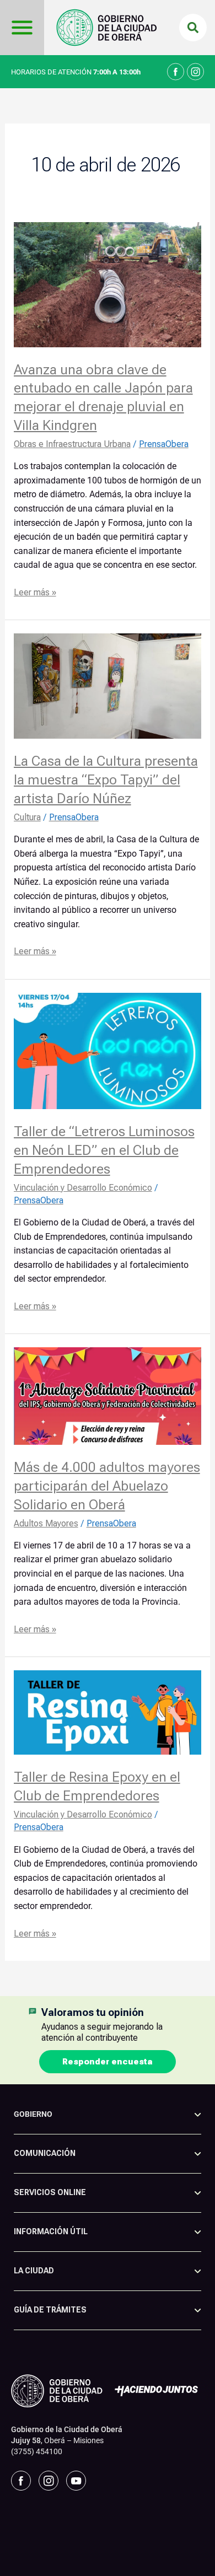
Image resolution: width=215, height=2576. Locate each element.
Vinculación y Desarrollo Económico (83, 1188)
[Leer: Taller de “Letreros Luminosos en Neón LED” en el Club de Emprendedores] (108, 1050)
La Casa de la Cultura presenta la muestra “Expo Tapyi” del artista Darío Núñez (106, 779)
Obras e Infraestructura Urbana (72, 444)
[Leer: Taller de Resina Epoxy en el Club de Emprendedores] (108, 1712)
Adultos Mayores (46, 1523)
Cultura (27, 817)
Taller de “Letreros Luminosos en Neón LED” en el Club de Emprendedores (104, 1150)
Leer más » (35, 591)
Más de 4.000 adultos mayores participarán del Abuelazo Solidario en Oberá (107, 1486)
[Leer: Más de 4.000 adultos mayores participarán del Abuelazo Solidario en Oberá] (108, 1395)
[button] (193, 28)
